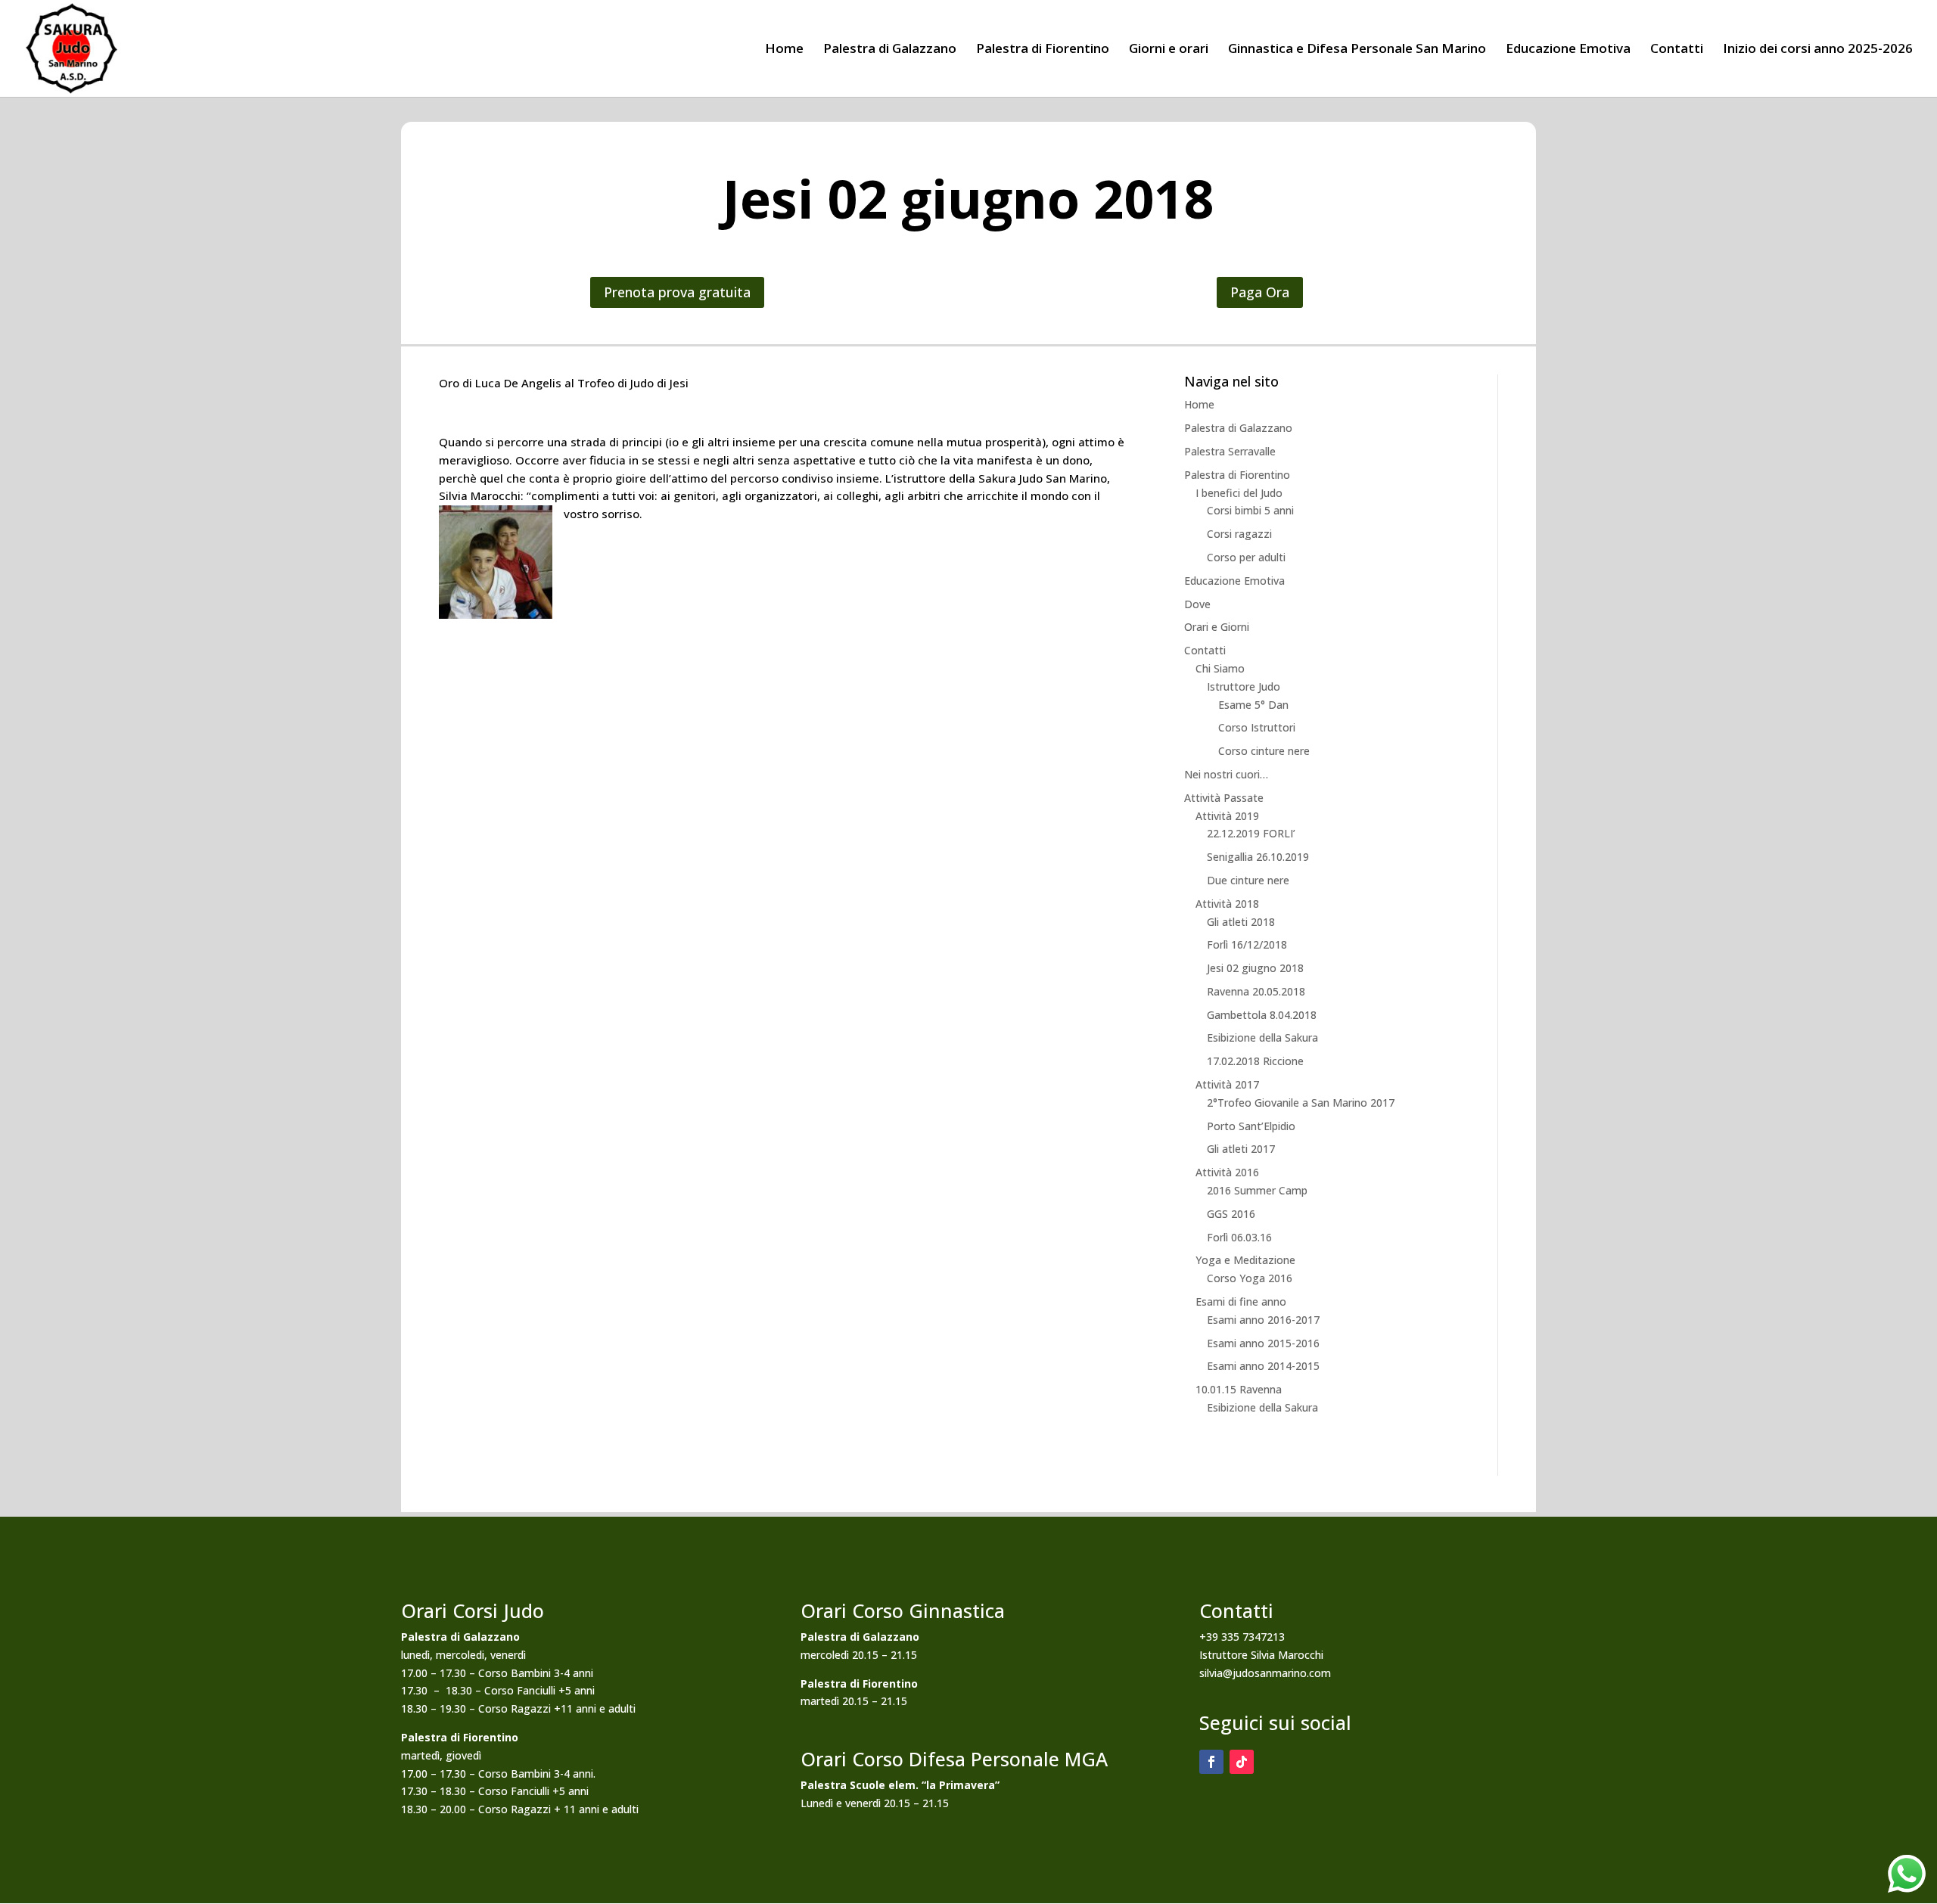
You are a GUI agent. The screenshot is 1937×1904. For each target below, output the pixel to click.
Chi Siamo (1220, 668)
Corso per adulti (1246, 557)
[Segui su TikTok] (1242, 1762)
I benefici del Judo (1239, 493)
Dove (1197, 604)
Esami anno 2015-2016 (1263, 1343)
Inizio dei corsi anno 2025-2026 (1818, 50)
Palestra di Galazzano (890, 50)
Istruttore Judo (1244, 686)
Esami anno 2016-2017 (1263, 1320)
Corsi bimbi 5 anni (1250, 510)
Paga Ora (1260, 292)
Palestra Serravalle (1230, 451)
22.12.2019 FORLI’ (1251, 833)
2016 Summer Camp (1257, 1190)
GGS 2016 (1231, 1214)
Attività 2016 (1227, 1172)
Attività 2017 (1227, 1084)
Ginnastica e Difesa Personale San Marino (1357, 50)
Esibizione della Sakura (1262, 1037)
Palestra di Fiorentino (1043, 50)
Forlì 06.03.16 (1239, 1237)
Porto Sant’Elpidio (1251, 1126)
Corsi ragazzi (1239, 534)
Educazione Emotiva (1568, 50)
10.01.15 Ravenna (1239, 1389)
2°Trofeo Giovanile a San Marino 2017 (1301, 1103)
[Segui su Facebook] (1211, 1762)
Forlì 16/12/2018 (1247, 944)
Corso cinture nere (1264, 751)
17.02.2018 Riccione (1255, 1061)
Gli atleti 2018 (1241, 922)
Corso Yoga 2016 (1250, 1278)
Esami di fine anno (1241, 1301)
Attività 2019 (1227, 816)
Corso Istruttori (1257, 727)
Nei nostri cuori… (1226, 774)
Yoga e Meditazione (1245, 1260)
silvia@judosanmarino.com (1265, 1673)
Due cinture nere (1248, 880)
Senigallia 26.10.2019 (1258, 857)
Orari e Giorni (1217, 627)
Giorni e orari (1169, 50)
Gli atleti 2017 (1241, 1149)
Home (784, 50)
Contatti (1677, 50)
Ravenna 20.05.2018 (1256, 991)
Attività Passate (1224, 798)
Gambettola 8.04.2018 (1262, 1015)
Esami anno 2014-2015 (1263, 1366)
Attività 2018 (1227, 904)
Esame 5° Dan (1253, 705)
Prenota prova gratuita (677, 292)
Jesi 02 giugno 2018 (1255, 968)
